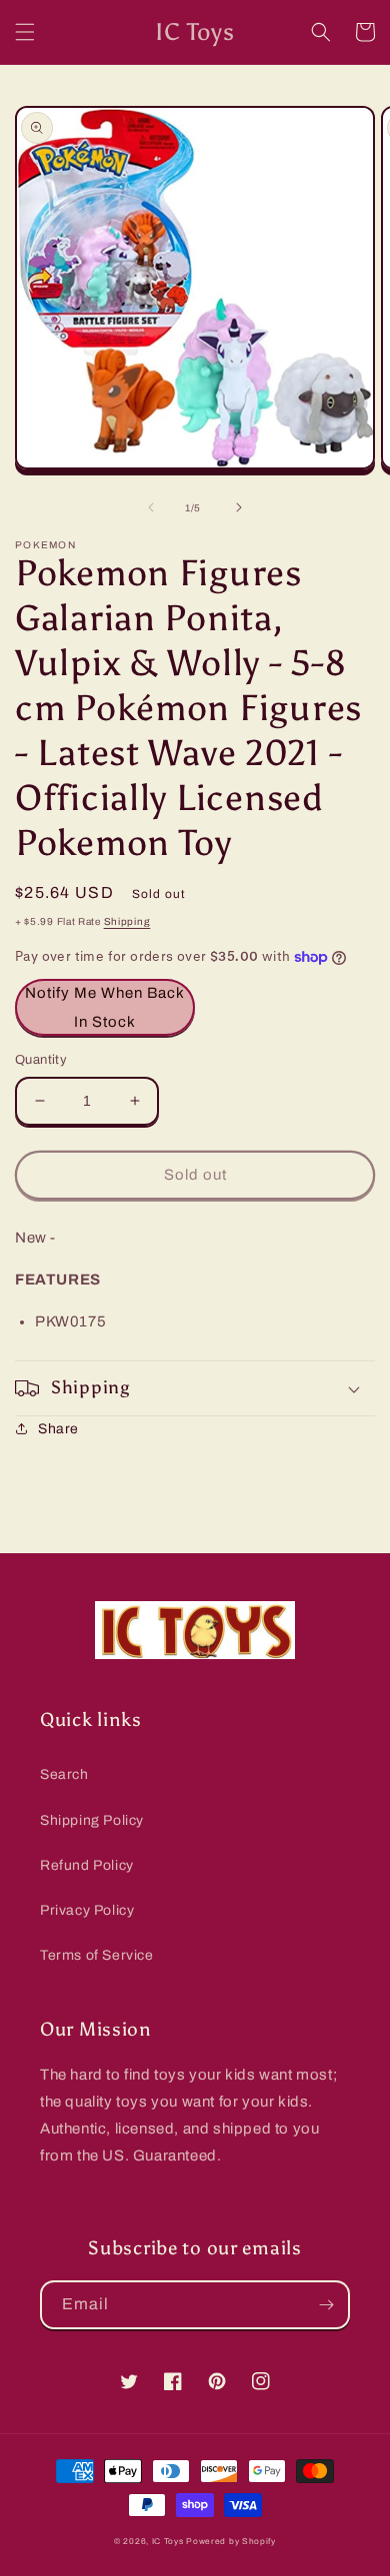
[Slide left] (151, 507)
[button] (25, 32)
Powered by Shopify (231, 2542)
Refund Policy (87, 1865)
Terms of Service (97, 1955)
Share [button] (58, 1429)
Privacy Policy (87, 1910)
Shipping (127, 921)
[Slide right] (239, 507)
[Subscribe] (326, 2305)
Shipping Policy (92, 1820)
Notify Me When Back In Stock (105, 1007)
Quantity (41, 1060)
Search (64, 1774)
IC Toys (168, 2542)
